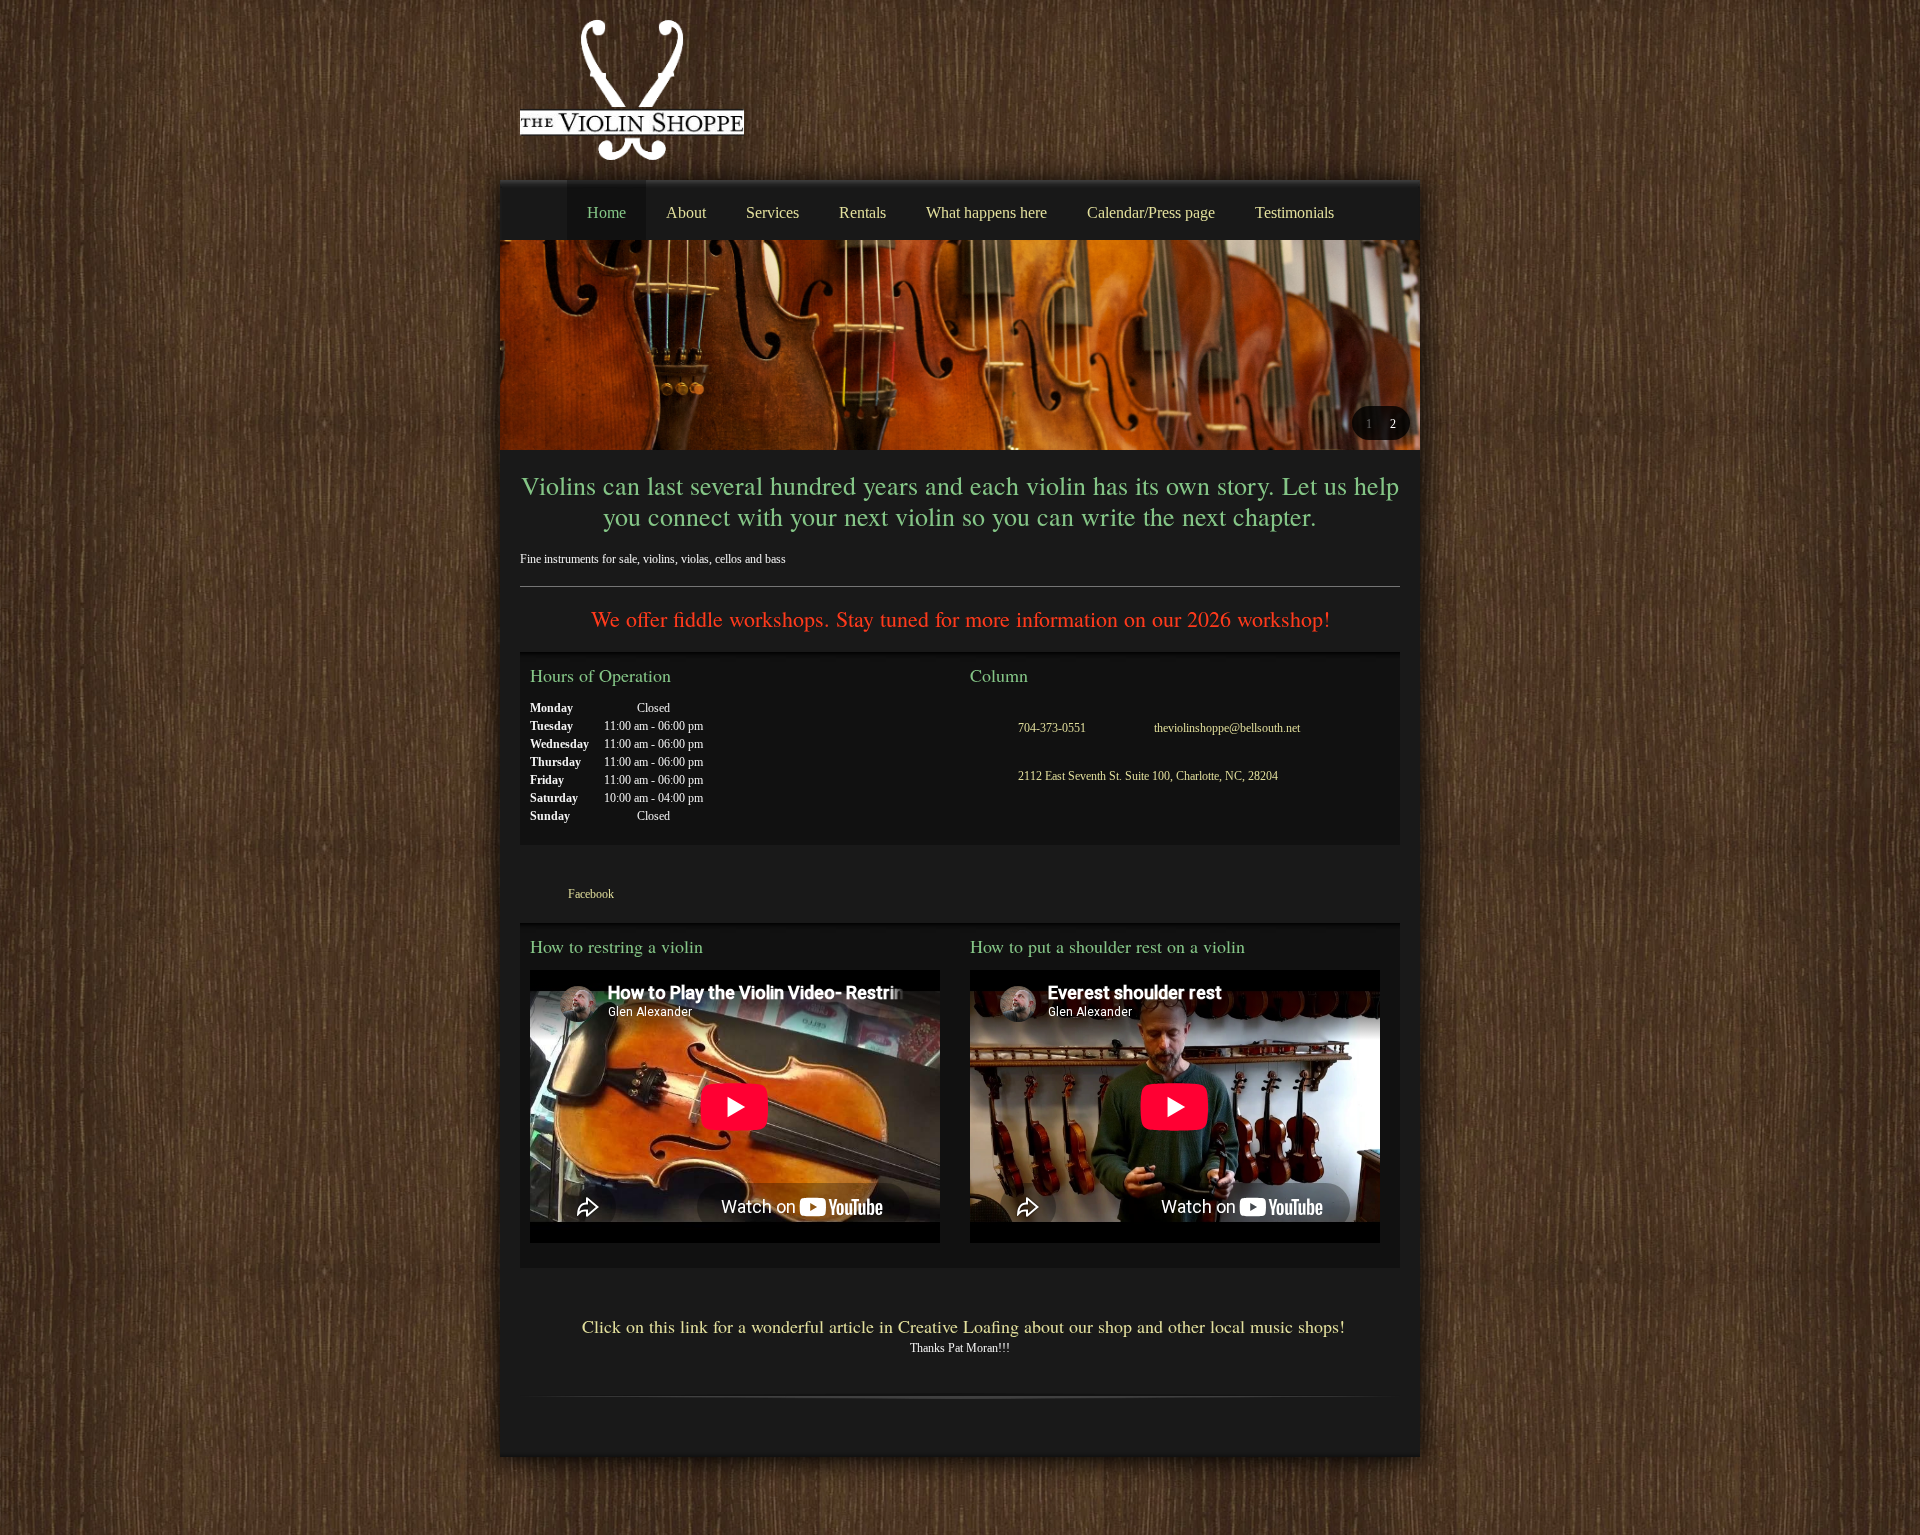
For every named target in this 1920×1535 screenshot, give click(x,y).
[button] (1369, 423)
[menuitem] (606, 210)
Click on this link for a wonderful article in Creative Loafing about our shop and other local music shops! (960, 1326)
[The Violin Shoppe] (632, 90)
